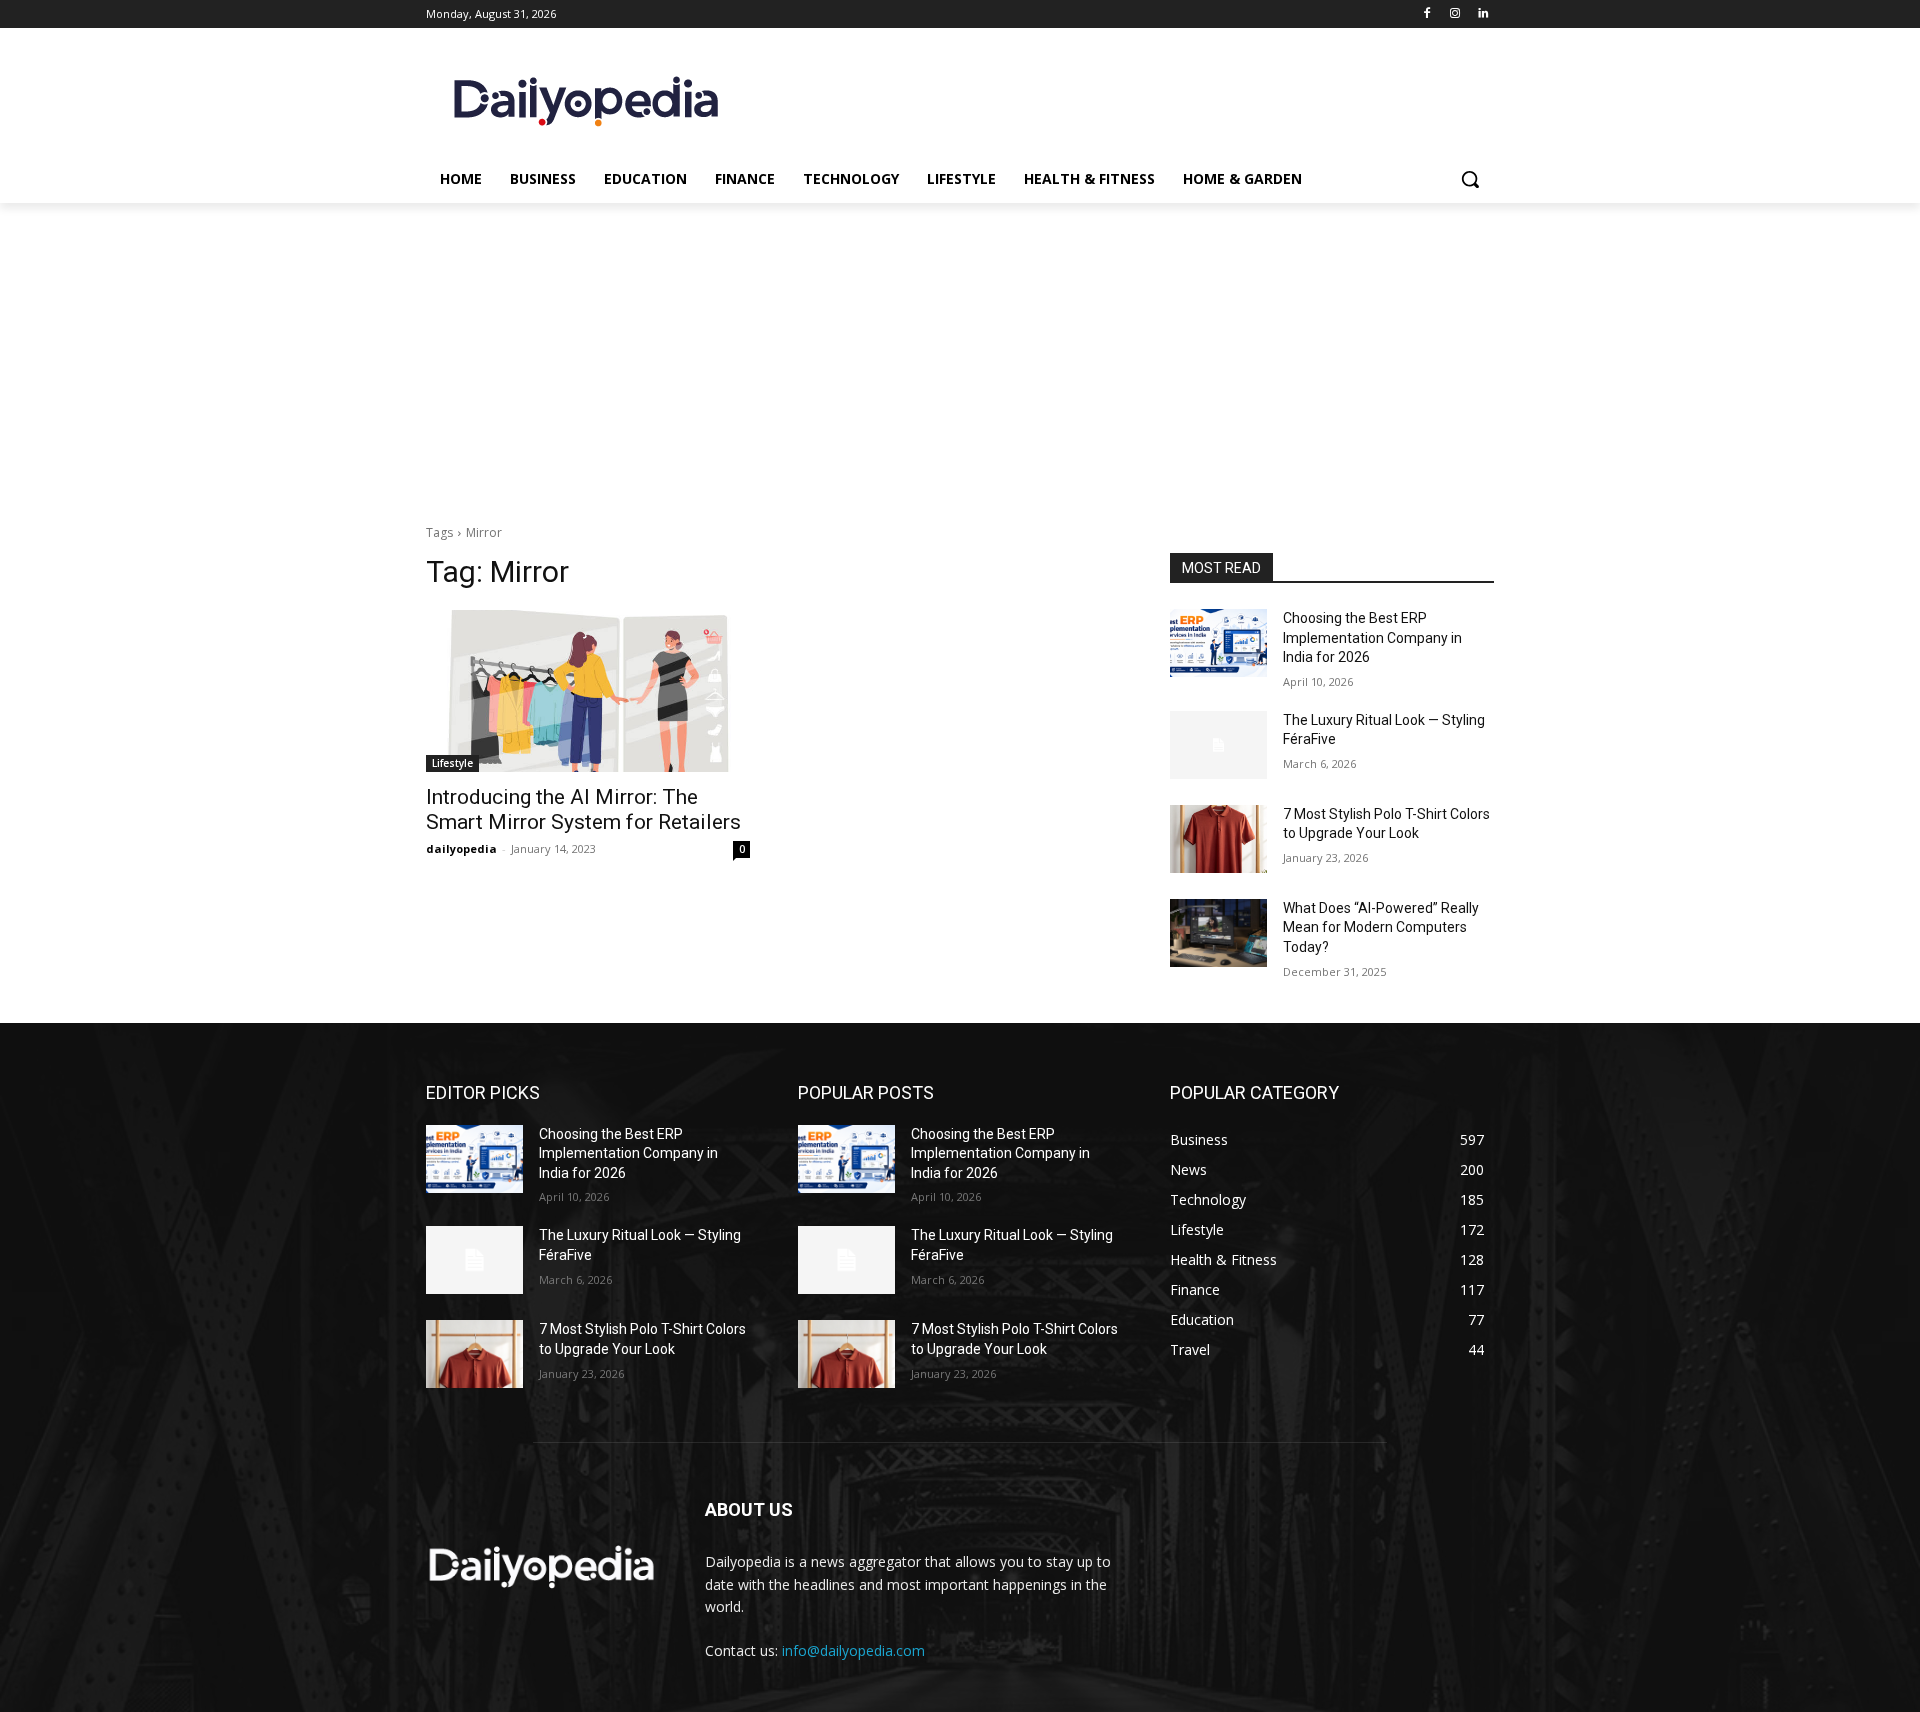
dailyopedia (461, 848)
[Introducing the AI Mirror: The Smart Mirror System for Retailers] (588, 691)
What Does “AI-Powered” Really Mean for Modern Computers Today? (1381, 927)
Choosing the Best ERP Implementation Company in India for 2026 (1372, 637)
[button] (1470, 179)
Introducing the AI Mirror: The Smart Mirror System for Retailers (583, 809)
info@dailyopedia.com (853, 1650)
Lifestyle (452, 763)
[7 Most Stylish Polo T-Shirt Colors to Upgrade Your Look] (1218, 839)
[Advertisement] (960, 353)
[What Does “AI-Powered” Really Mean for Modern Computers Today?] (1218, 933)
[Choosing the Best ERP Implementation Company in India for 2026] (1218, 643)
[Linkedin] (1482, 14)
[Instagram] (1454, 14)
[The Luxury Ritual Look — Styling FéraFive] (1218, 745)
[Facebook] (1427, 14)
